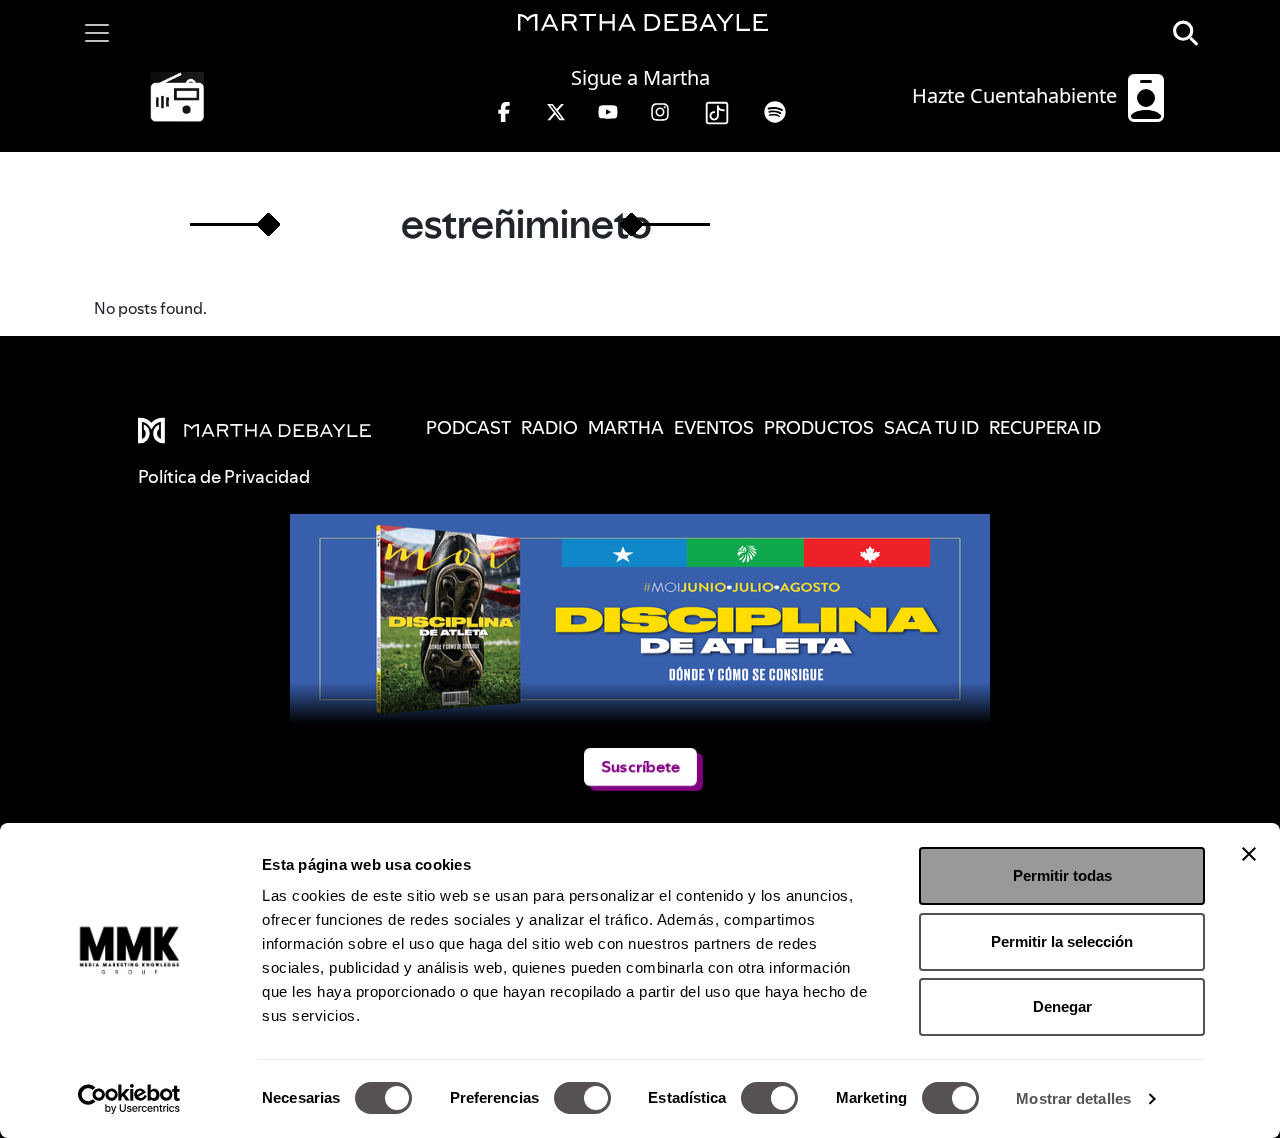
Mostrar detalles (1073, 1098)
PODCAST (468, 427)
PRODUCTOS (819, 427)
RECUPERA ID (1045, 427)
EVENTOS (714, 427)
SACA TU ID (931, 427)
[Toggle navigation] (97, 33)
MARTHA (626, 427)
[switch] (582, 1098)
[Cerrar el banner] (1249, 854)
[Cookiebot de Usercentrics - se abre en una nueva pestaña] (129, 1099)
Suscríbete (640, 766)
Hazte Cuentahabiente (1017, 95)
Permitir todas (1062, 875)
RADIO (549, 427)
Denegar (1062, 1006)
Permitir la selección (1062, 941)
